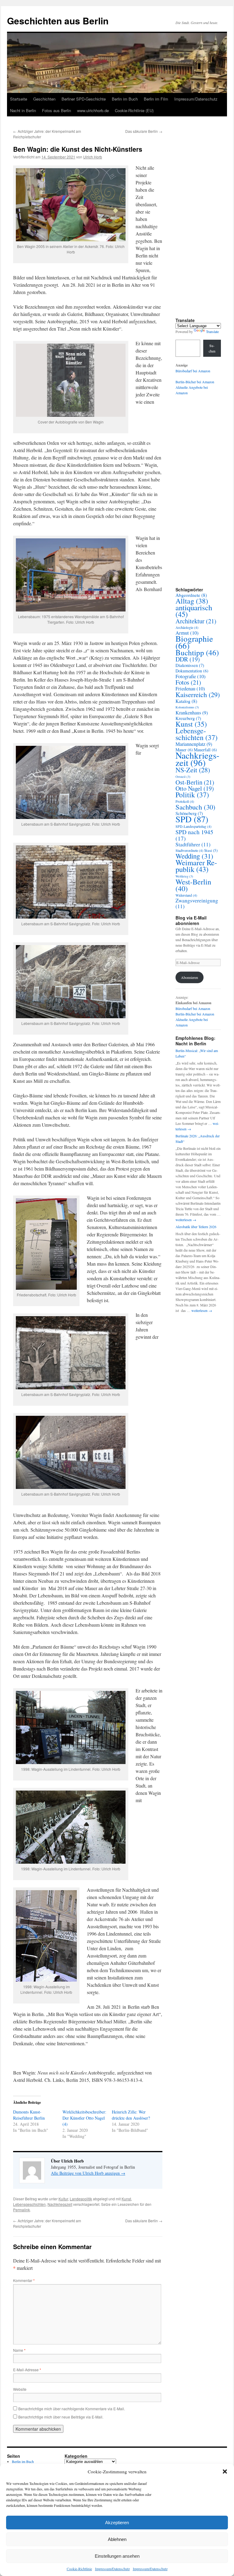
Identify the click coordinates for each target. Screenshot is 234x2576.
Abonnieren (190, 977)
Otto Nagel (195, 788)
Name (19, 2350)
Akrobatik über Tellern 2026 (196, 1227)
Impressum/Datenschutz (112, 2569)
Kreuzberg (188, 718)
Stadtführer (193, 844)
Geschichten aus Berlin (58, 21)
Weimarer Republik (196, 866)
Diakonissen (190, 665)
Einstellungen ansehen (117, 2556)
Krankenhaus (192, 713)
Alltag (192, 601)
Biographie (194, 642)
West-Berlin (193, 885)
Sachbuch (195, 807)
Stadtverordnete (189, 850)
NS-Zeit (193, 770)
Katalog (186, 701)
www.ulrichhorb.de (93, 110)
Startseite (19, 99)
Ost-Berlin (195, 782)
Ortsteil (183, 777)
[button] (225, 2471)
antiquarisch (194, 611)
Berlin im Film (156, 99)
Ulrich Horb (93, 157)
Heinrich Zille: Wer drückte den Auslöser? (131, 2115)
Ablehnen (117, 2539)
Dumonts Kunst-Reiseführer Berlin (29, 2115)
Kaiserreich (198, 694)
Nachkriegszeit (60, 2204)
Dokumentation (192, 671)
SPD (192, 819)
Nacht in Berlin (23, 110)
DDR (188, 659)
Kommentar (24, 2280)
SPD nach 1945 (194, 835)
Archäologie (187, 627)
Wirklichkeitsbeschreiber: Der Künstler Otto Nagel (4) (84, 2118)
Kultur (63, 2199)
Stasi (211, 850)
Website (20, 2389)
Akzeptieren (117, 2523)
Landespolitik (81, 2199)
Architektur (196, 621)
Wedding (194, 856)
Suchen (212, 348)
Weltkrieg (184, 876)
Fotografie (191, 676)
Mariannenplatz (194, 744)
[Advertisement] (201, 223)
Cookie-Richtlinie (79, 2569)
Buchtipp (197, 652)
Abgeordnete (191, 595)
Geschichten (44, 99)
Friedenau (190, 689)
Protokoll (185, 801)
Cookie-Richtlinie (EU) (134, 110)
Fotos (188, 682)
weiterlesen (186, 1220)
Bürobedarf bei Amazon (193, 371)
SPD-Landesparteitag (193, 826)
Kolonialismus (187, 707)
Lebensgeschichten (29, 2204)
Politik (192, 795)
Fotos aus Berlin (57, 110)
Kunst (126, 2199)
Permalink (21, 2210)
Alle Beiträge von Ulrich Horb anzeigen (88, 2173)
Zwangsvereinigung (197, 903)
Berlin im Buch (125, 99)
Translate (212, 331)
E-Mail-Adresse (27, 2370)
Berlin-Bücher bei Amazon (195, 382)
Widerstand (186, 895)
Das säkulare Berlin (144, 131)
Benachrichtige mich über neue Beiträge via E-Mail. (61, 2417)
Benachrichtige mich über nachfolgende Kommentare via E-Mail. (72, 2409)
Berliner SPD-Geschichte (84, 99)
